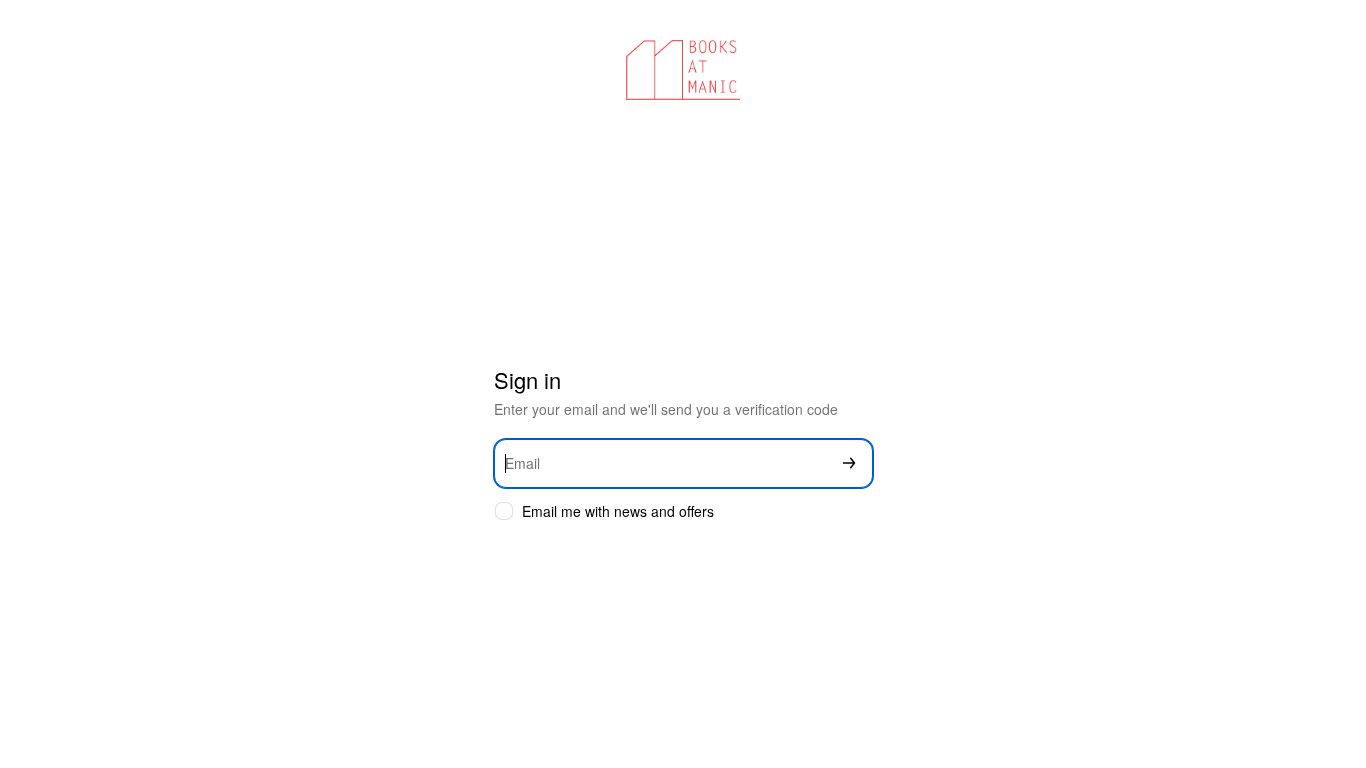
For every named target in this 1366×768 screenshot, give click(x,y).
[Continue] (849, 463)
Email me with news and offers (618, 511)
